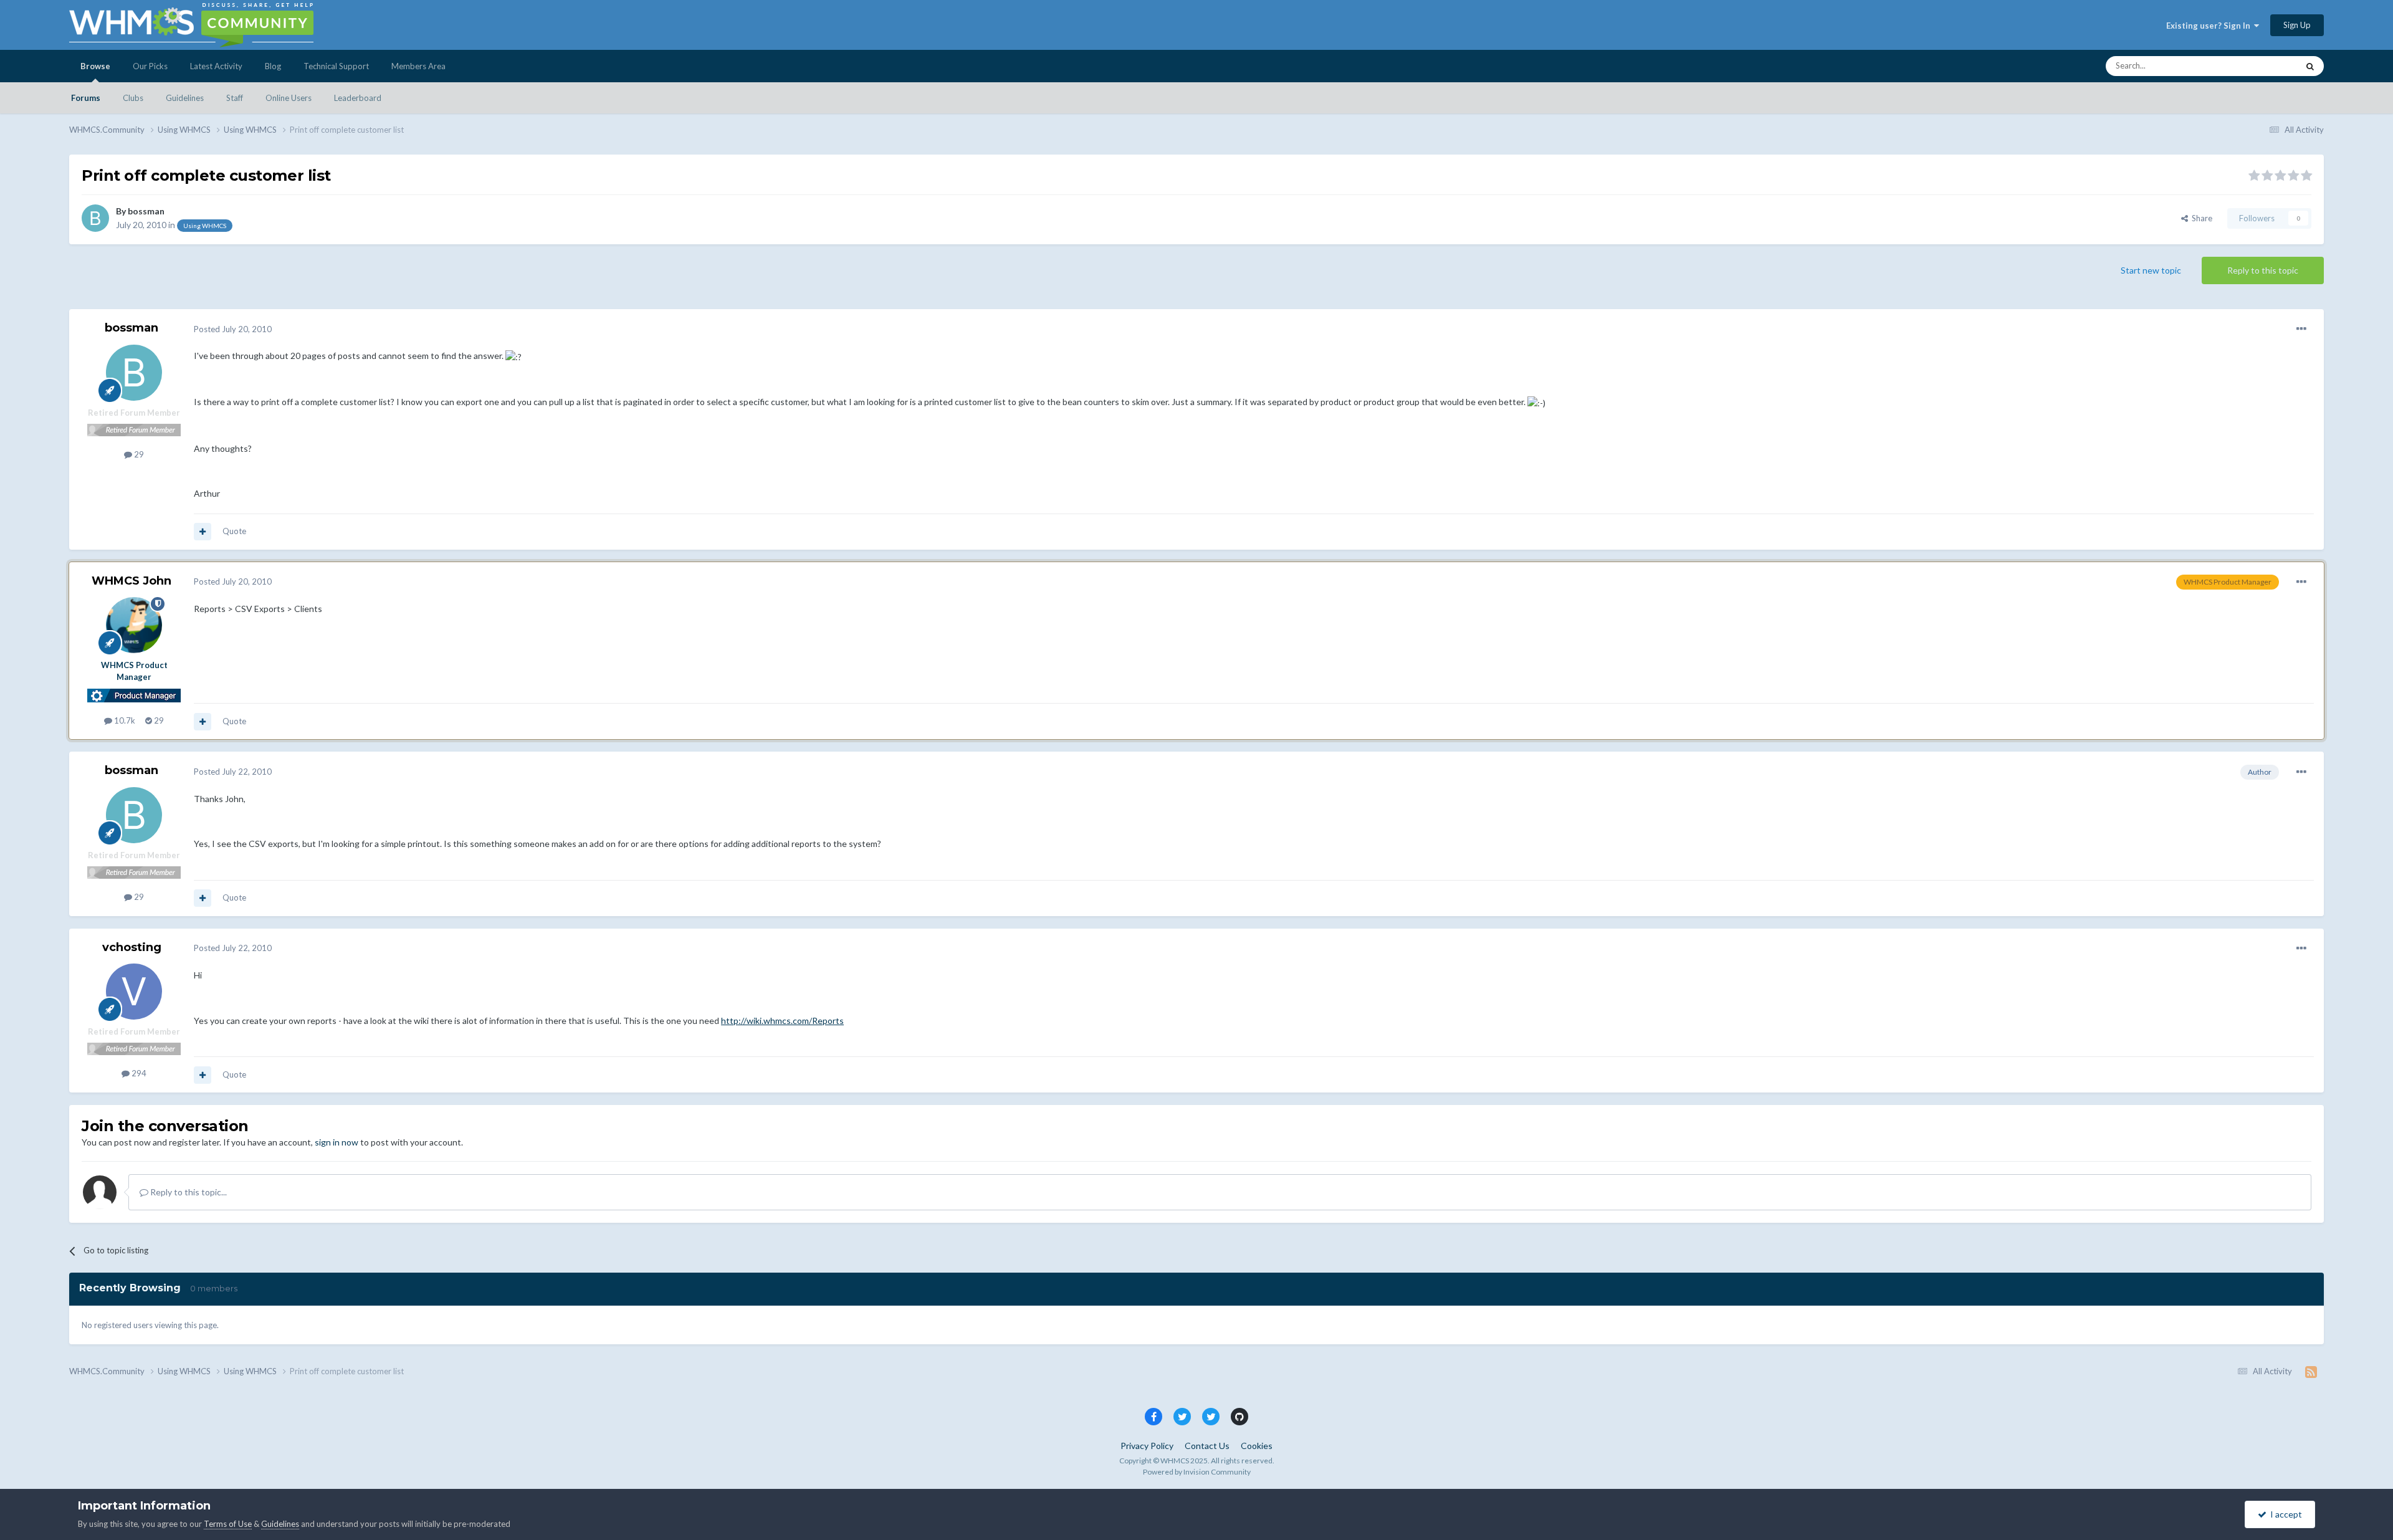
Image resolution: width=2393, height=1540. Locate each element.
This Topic (2263, 66)
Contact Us (1207, 1446)
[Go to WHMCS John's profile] (134, 625)
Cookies (1257, 1446)
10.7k (124, 720)
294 (138, 1073)
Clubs (133, 98)
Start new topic (2151, 270)
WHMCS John (131, 581)
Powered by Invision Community (1197, 1472)
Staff (235, 98)
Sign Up (2297, 25)
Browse (95, 66)
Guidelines (185, 98)
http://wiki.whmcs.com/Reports (782, 1021)
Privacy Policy (1147, 1446)
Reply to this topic (2263, 270)
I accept (2284, 1514)
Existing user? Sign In (2210, 26)
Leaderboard (358, 98)
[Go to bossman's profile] (95, 218)
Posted (233, 329)
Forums (86, 98)
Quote (234, 531)
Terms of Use (228, 1524)
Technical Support (336, 66)
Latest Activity (216, 66)
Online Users (289, 98)
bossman (146, 211)
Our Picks (150, 66)
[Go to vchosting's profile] (134, 992)
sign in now (337, 1142)
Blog (273, 66)
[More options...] (2301, 329)
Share (2200, 218)
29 (138, 454)
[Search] (2310, 66)
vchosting (132, 947)
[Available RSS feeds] (2311, 1372)
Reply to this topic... (188, 1192)
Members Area (418, 66)
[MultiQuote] (203, 532)
